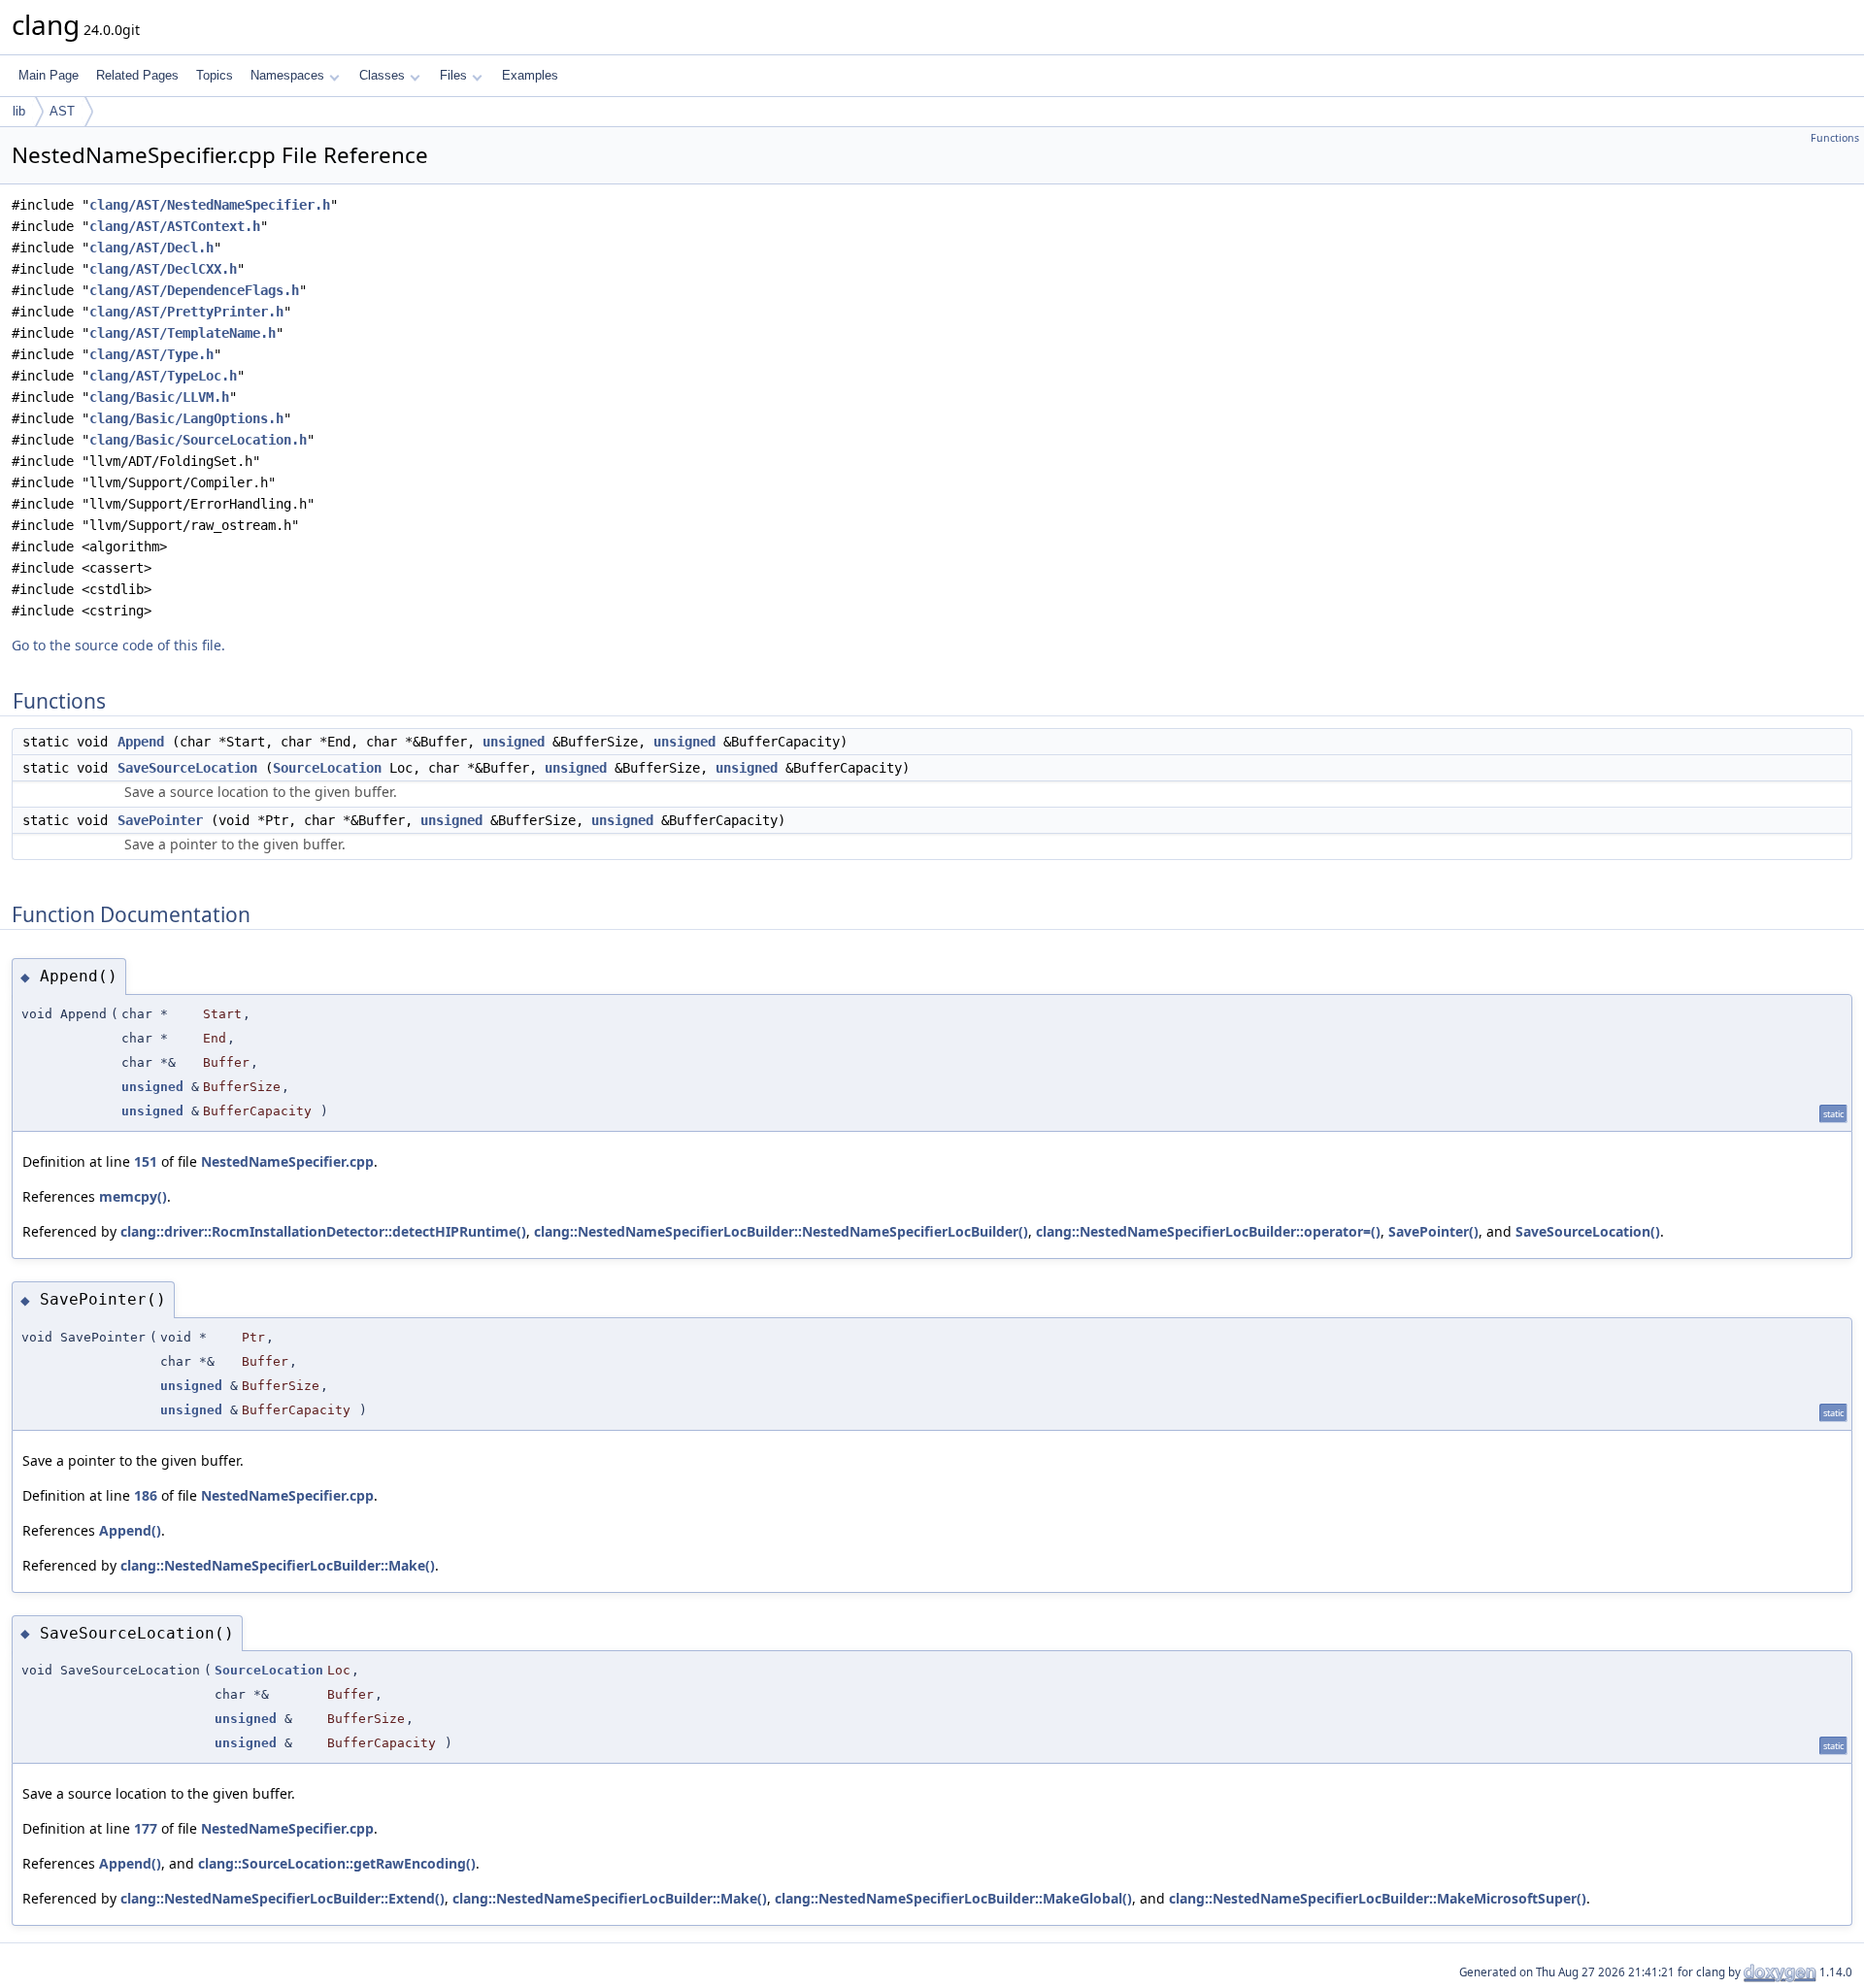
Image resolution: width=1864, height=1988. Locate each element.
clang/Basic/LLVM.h (159, 397)
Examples (530, 75)
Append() (130, 1530)
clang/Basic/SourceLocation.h (198, 440)
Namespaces (287, 75)
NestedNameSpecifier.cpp (287, 1161)
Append (141, 742)
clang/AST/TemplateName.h (183, 333)
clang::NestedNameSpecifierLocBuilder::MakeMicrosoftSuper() (1378, 1898)
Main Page (49, 75)
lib (19, 111)
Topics (215, 75)
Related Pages (137, 75)
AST (62, 111)
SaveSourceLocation (187, 768)
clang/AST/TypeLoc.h (163, 376)
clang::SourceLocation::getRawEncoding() (337, 1863)
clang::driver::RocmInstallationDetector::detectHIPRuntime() (323, 1231)
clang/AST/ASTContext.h (175, 226)
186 (146, 1495)
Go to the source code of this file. (118, 645)
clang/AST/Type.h (151, 354)
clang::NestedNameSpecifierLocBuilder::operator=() (1208, 1231)
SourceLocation (327, 768)
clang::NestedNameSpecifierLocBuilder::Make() (278, 1565)
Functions (1835, 138)
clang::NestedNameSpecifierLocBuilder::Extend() (283, 1898)
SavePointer (160, 820)
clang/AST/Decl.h (151, 248)
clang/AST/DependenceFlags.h (194, 290)
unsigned (514, 742)
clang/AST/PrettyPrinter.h (186, 312)
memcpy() (133, 1196)
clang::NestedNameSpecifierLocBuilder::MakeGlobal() (953, 1898)
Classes (382, 75)
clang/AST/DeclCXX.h (163, 269)
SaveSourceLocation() (1588, 1231)
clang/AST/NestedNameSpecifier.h (210, 205)
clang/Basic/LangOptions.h (186, 418)
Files (453, 75)
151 (146, 1161)
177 (146, 1828)
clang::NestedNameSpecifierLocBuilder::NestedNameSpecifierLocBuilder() (781, 1231)
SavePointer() (1433, 1231)
